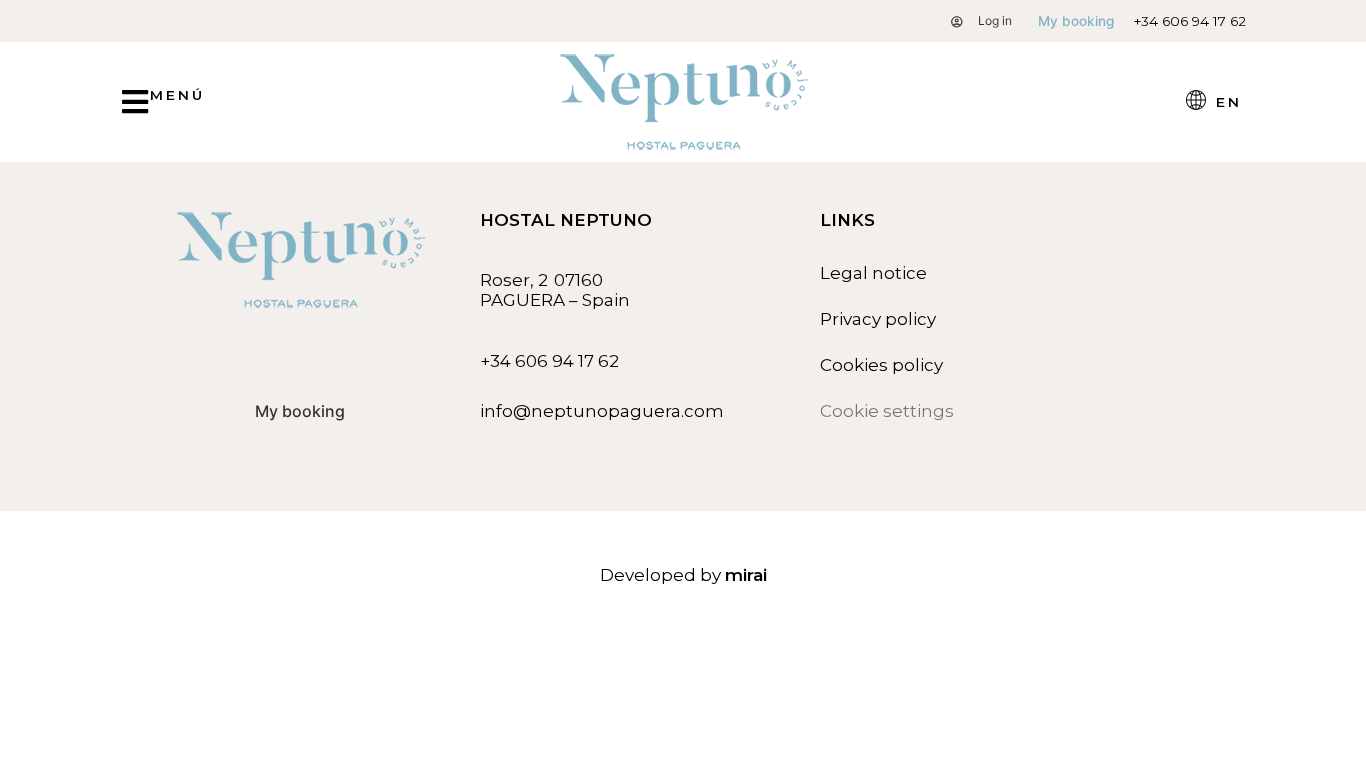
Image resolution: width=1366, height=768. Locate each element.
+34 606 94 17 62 (1190, 21)
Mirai (746, 575)
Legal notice (873, 273)
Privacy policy (878, 319)
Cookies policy (881, 365)
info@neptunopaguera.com (602, 411)
